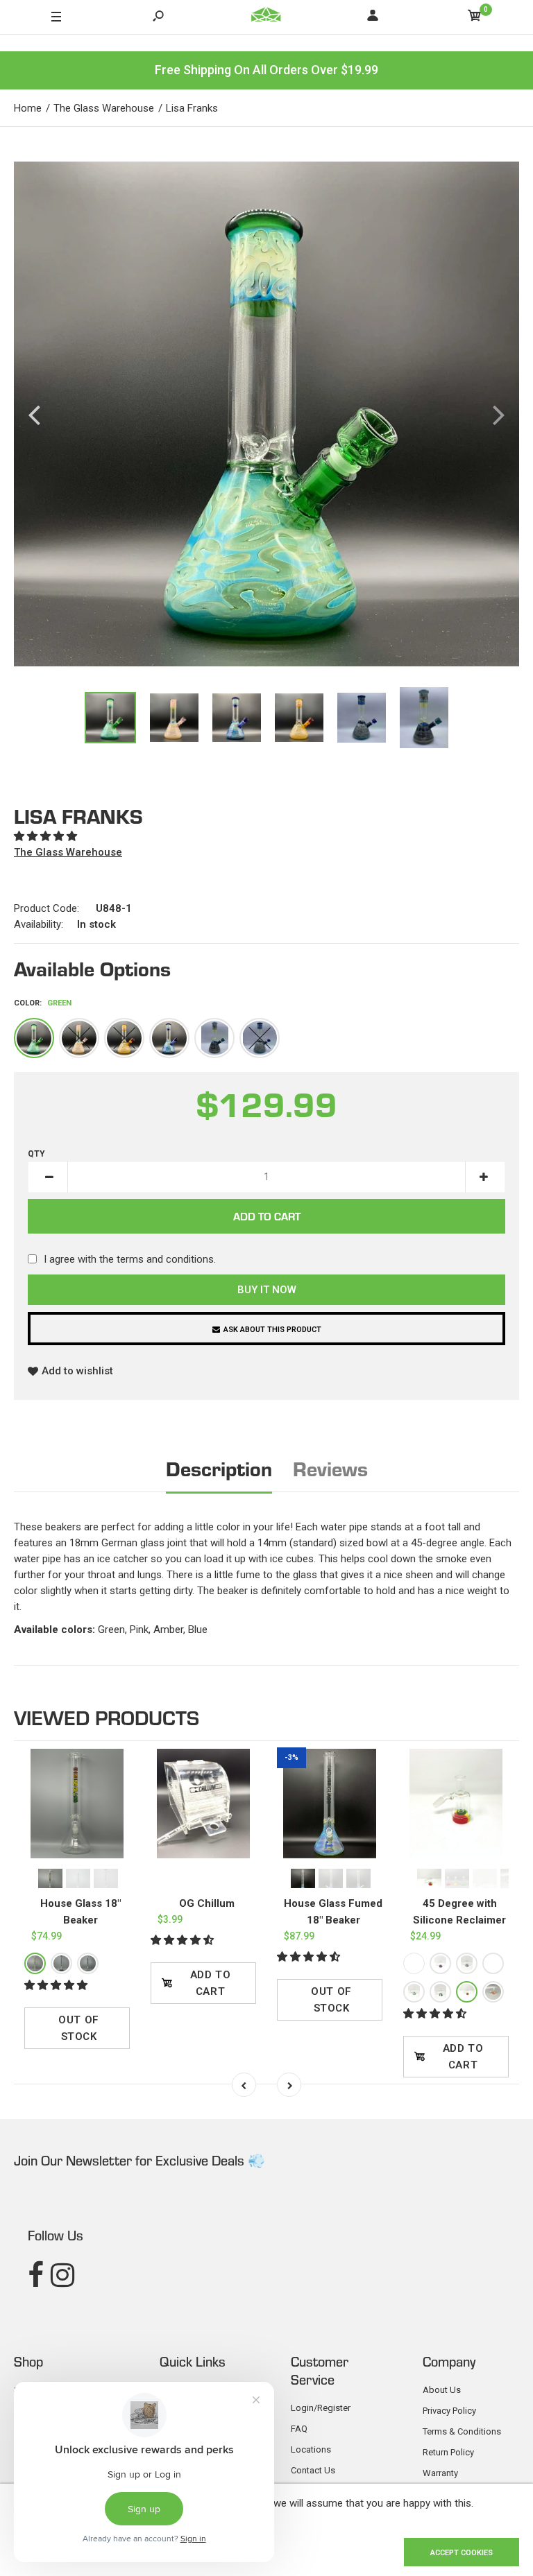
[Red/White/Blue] (467, 1963)
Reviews (330, 1468)
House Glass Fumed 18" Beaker (333, 1912)
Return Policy (448, 2452)
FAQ (299, 2429)
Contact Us (313, 2470)
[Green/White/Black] (440, 1992)
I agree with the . (130, 1259)
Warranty (440, 2473)
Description (219, 1468)
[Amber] (124, 1038)
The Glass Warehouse (68, 852)
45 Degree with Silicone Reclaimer (459, 1912)
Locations (311, 2449)
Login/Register (321, 2408)
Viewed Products (107, 1717)
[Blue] (169, 1038)
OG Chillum (207, 1903)
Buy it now (267, 1290)
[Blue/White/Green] (493, 1963)
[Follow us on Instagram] (62, 2275)
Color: (43, 1003)
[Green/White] (414, 1992)
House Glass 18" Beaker (81, 1912)
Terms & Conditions (462, 2431)
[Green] (34, 1038)
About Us (442, 2390)
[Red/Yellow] (493, 1992)
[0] (475, 18)
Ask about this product (272, 1330)
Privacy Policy (449, 2411)
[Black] (214, 1038)
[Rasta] (35, 1963)
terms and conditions (165, 1259)
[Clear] (88, 1963)
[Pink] (79, 1038)
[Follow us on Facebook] (36, 2275)
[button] (47, 836)
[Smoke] (260, 1038)
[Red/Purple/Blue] (440, 1963)
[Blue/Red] (414, 1963)
